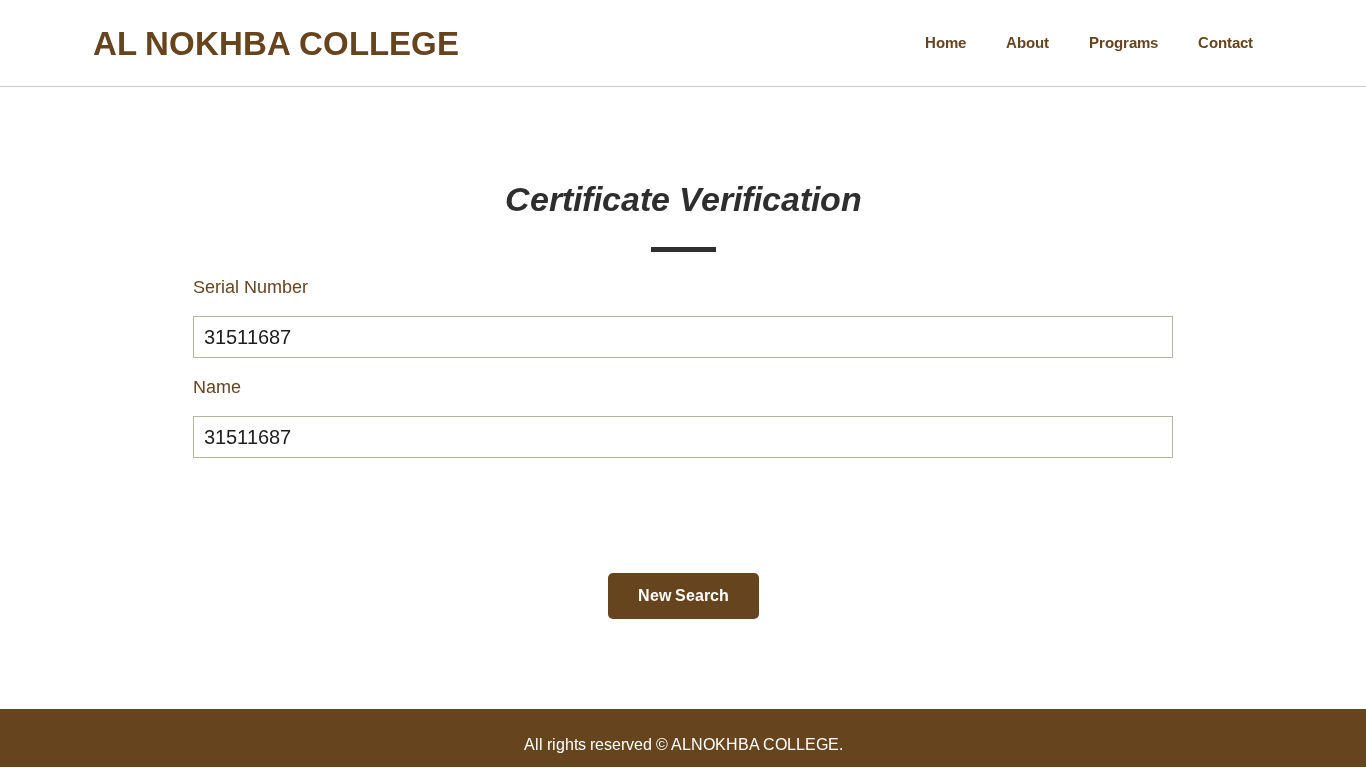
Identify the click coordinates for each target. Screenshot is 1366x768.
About (1027, 42)
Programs (1123, 42)
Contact (1225, 42)
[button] (683, 596)
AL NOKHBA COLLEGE (276, 43)
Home (945, 42)
